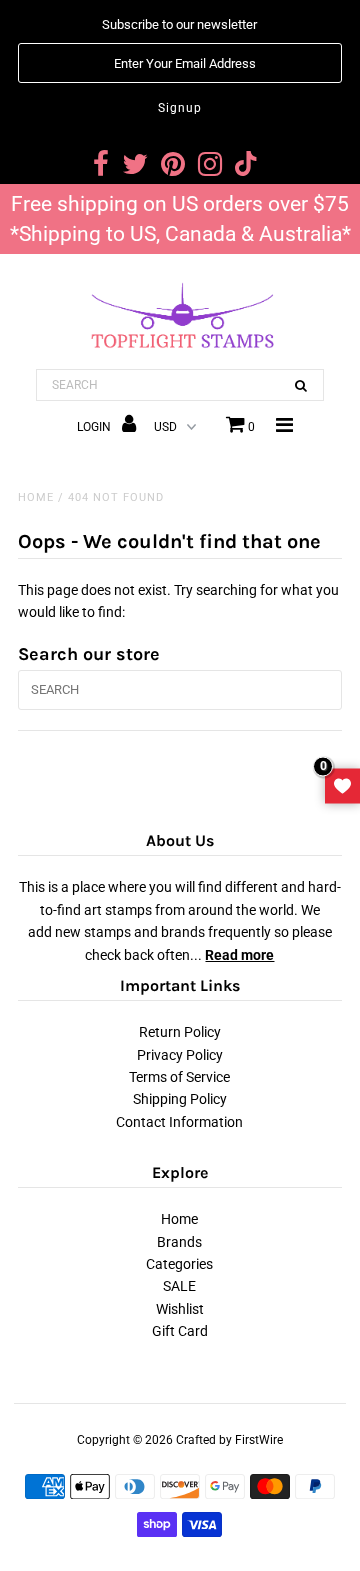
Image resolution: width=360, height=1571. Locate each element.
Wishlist (180, 1309)
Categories (179, 1264)
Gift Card (180, 1331)
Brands (179, 1242)
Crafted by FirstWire (229, 1440)
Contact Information (179, 1122)
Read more (239, 955)
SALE (179, 1286)
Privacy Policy (180, 1055)
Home (36, 497)
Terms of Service (179, 1077)
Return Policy (180, 1032)
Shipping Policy (180, 1099)
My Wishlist (342, 785)
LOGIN (95, 427)
